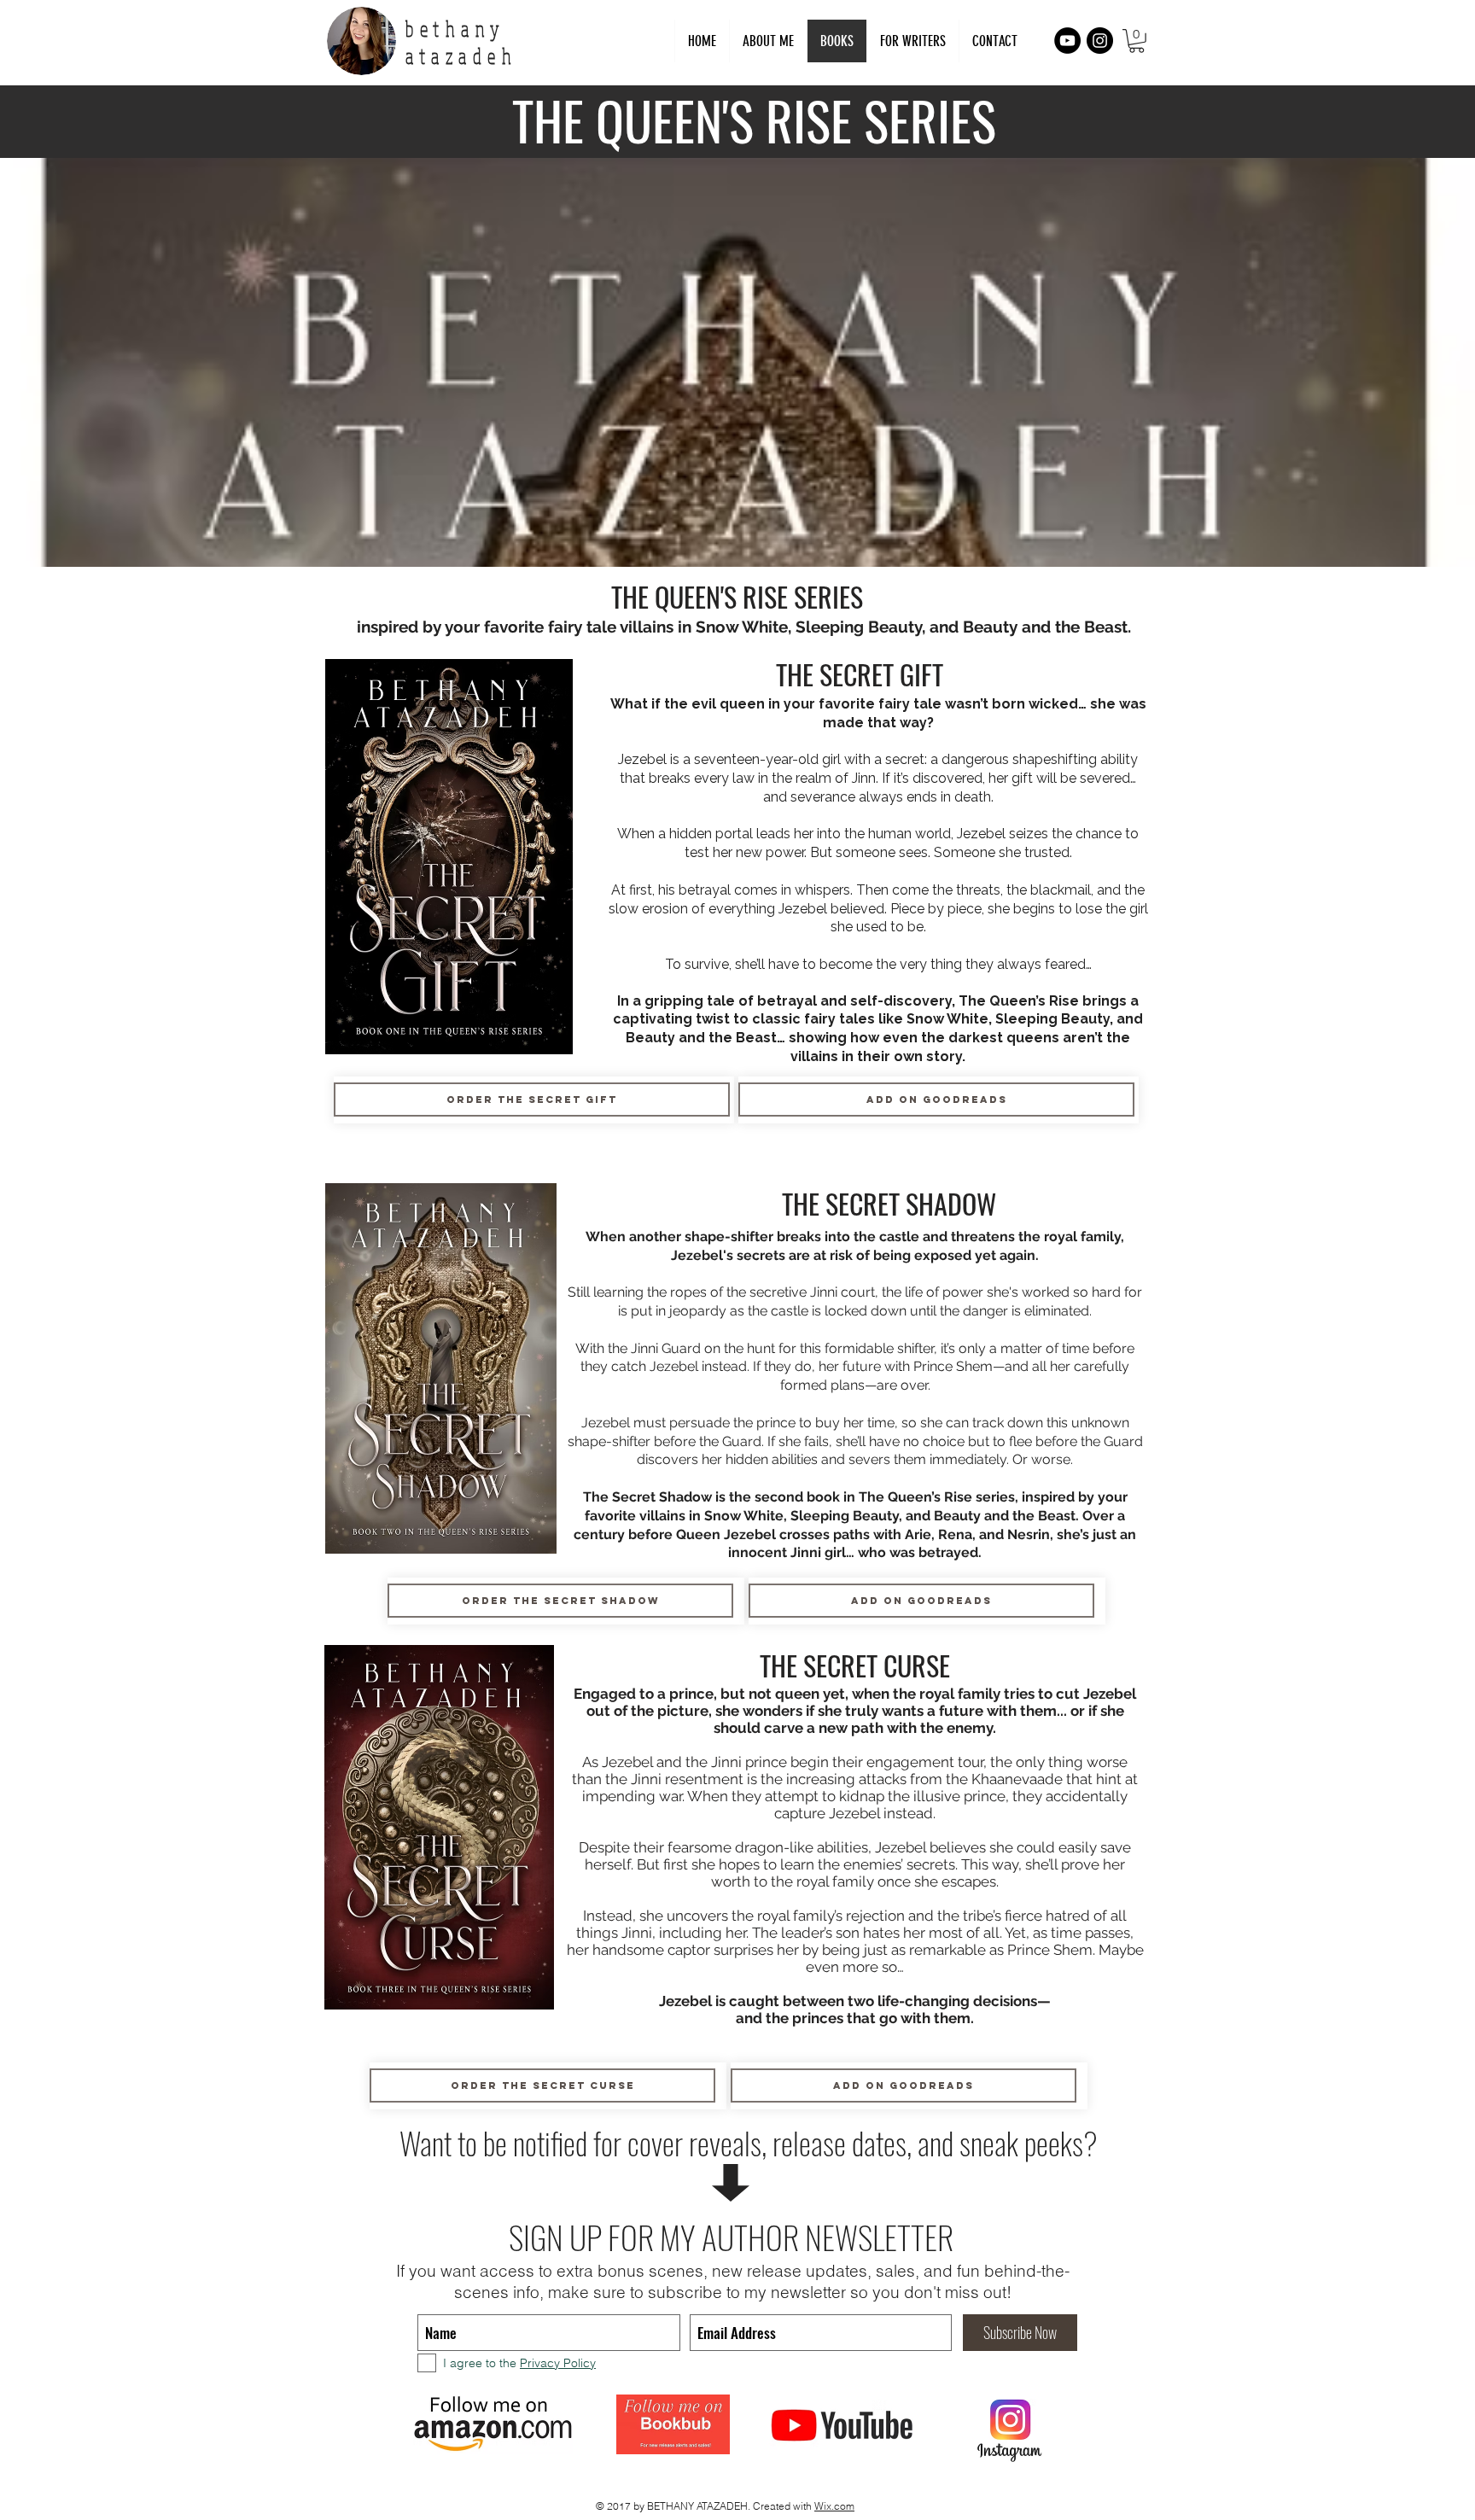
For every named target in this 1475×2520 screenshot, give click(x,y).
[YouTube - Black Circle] (1067, 41)
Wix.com (834, 2506)
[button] (912, 41)
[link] (1137, 41)
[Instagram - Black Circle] (1100, 41)
